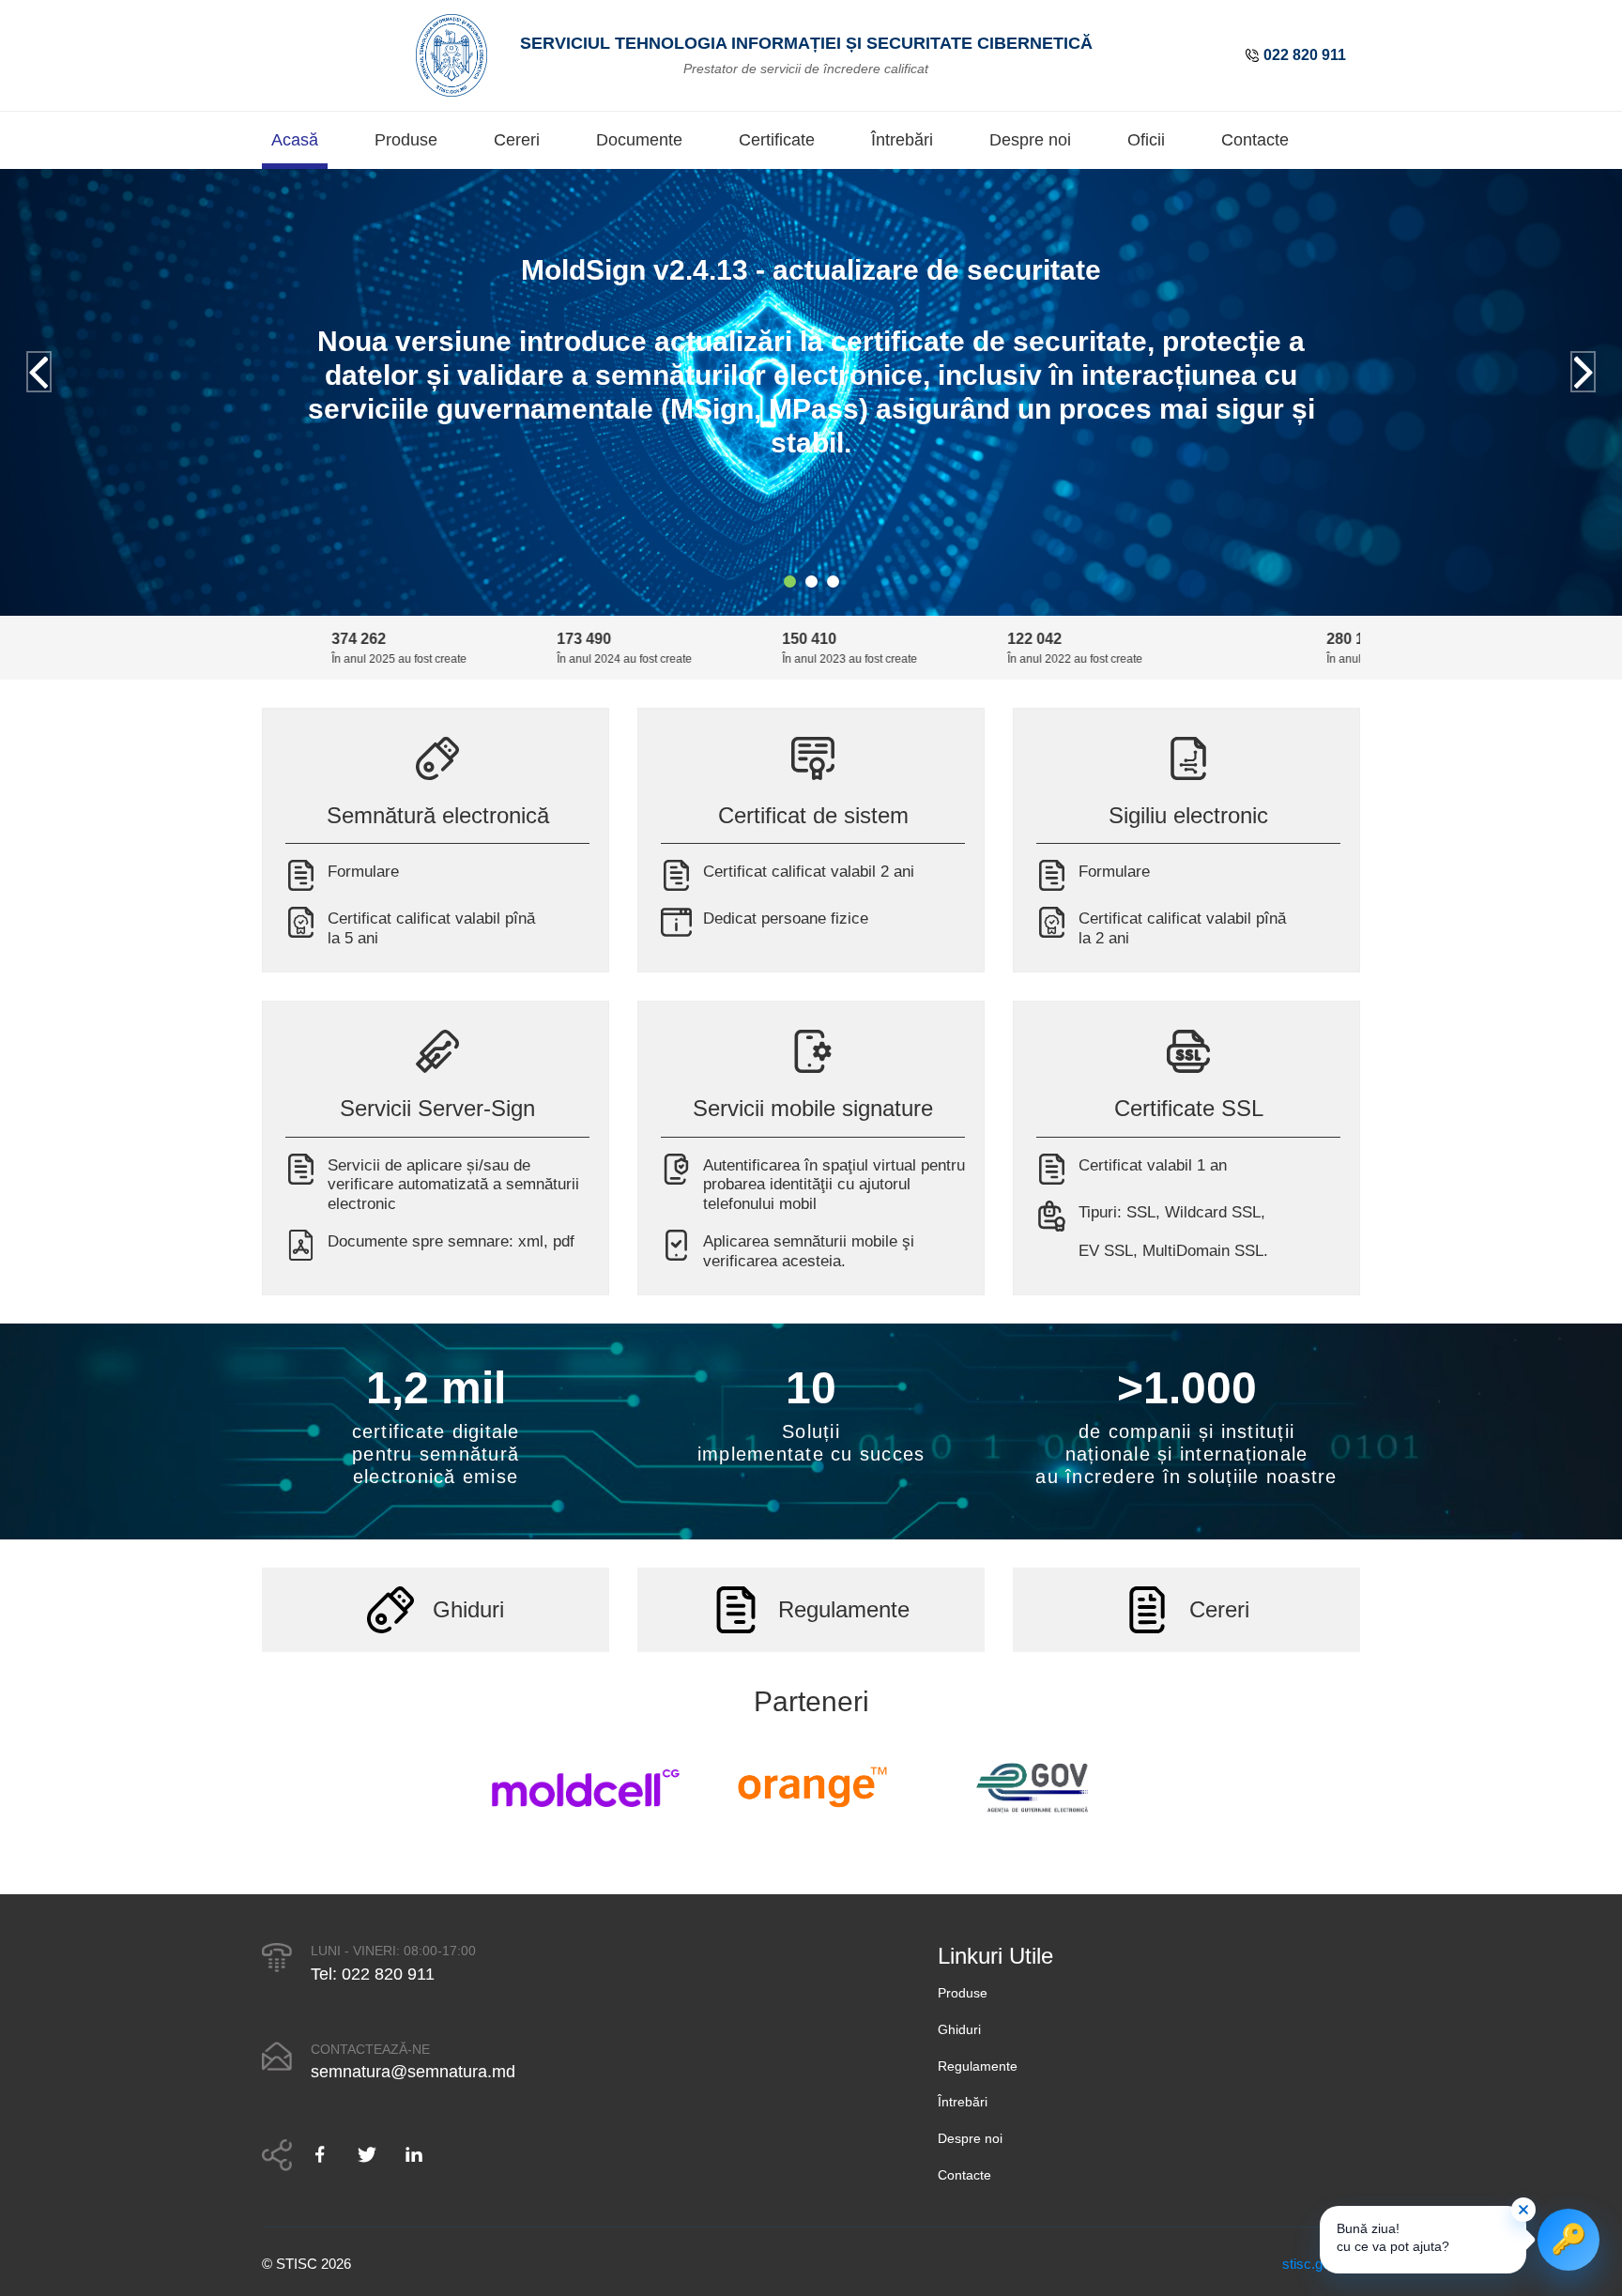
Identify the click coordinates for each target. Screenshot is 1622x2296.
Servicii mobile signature (813, 1108)
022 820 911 (1305, 55)
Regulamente (978, 2066)
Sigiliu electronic (1188, 815)
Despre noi (1030, 140)
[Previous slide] (39, 372)
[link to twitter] (367, 2154)
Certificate (777, 140)
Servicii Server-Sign (437, 1108)
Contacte (1255, 140)
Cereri (517, 140)
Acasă (295, 140)
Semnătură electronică (438, 815)
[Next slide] (1583, 372)
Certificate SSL (1189, 1108)
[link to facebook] (327, 2154)
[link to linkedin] (414, 2154)
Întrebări (902, 140)
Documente (639, 140)
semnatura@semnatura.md (413, 2072)
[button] (790, 582)
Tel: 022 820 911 (373, 1974)
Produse (406, 140)
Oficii (1146, 140)
